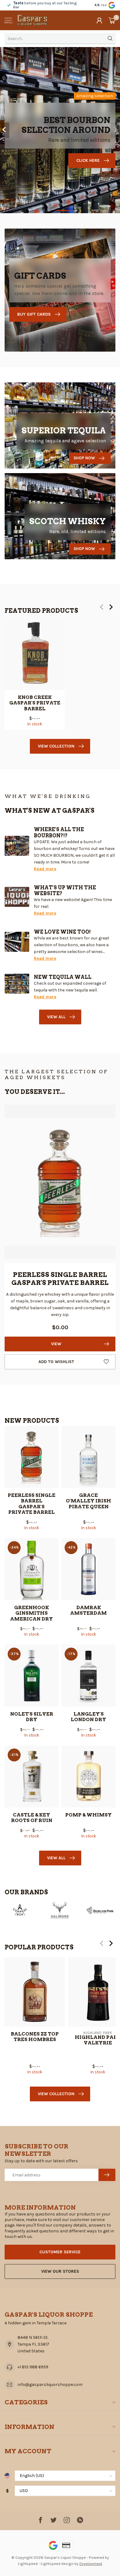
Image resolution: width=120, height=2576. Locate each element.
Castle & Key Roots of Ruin (32, 1818)
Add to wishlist (56, 1362)
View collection (56, 746)
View (56, 1344)
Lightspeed (28, 2564)
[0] (112, 20)
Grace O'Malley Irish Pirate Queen (88, 1501)
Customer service (60, 2252)
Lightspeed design (57, 2564)
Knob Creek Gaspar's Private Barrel (35, 703)
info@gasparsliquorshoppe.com (50, 2385)
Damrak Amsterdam (88, 1610)
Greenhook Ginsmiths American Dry (32, 1613)
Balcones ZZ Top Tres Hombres (35, 2036)
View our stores (60, 2271)
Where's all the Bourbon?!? (59, 832)
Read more (45, 869)
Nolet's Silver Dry (32, 1717)
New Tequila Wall (63, 977)
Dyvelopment (91, 2564)
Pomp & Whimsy (88, 1815)
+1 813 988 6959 (33, 2367)
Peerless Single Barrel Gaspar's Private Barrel (32, 1504)
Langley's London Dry (88, 1717)
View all (56, 1017)
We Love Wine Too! (62, 932)
